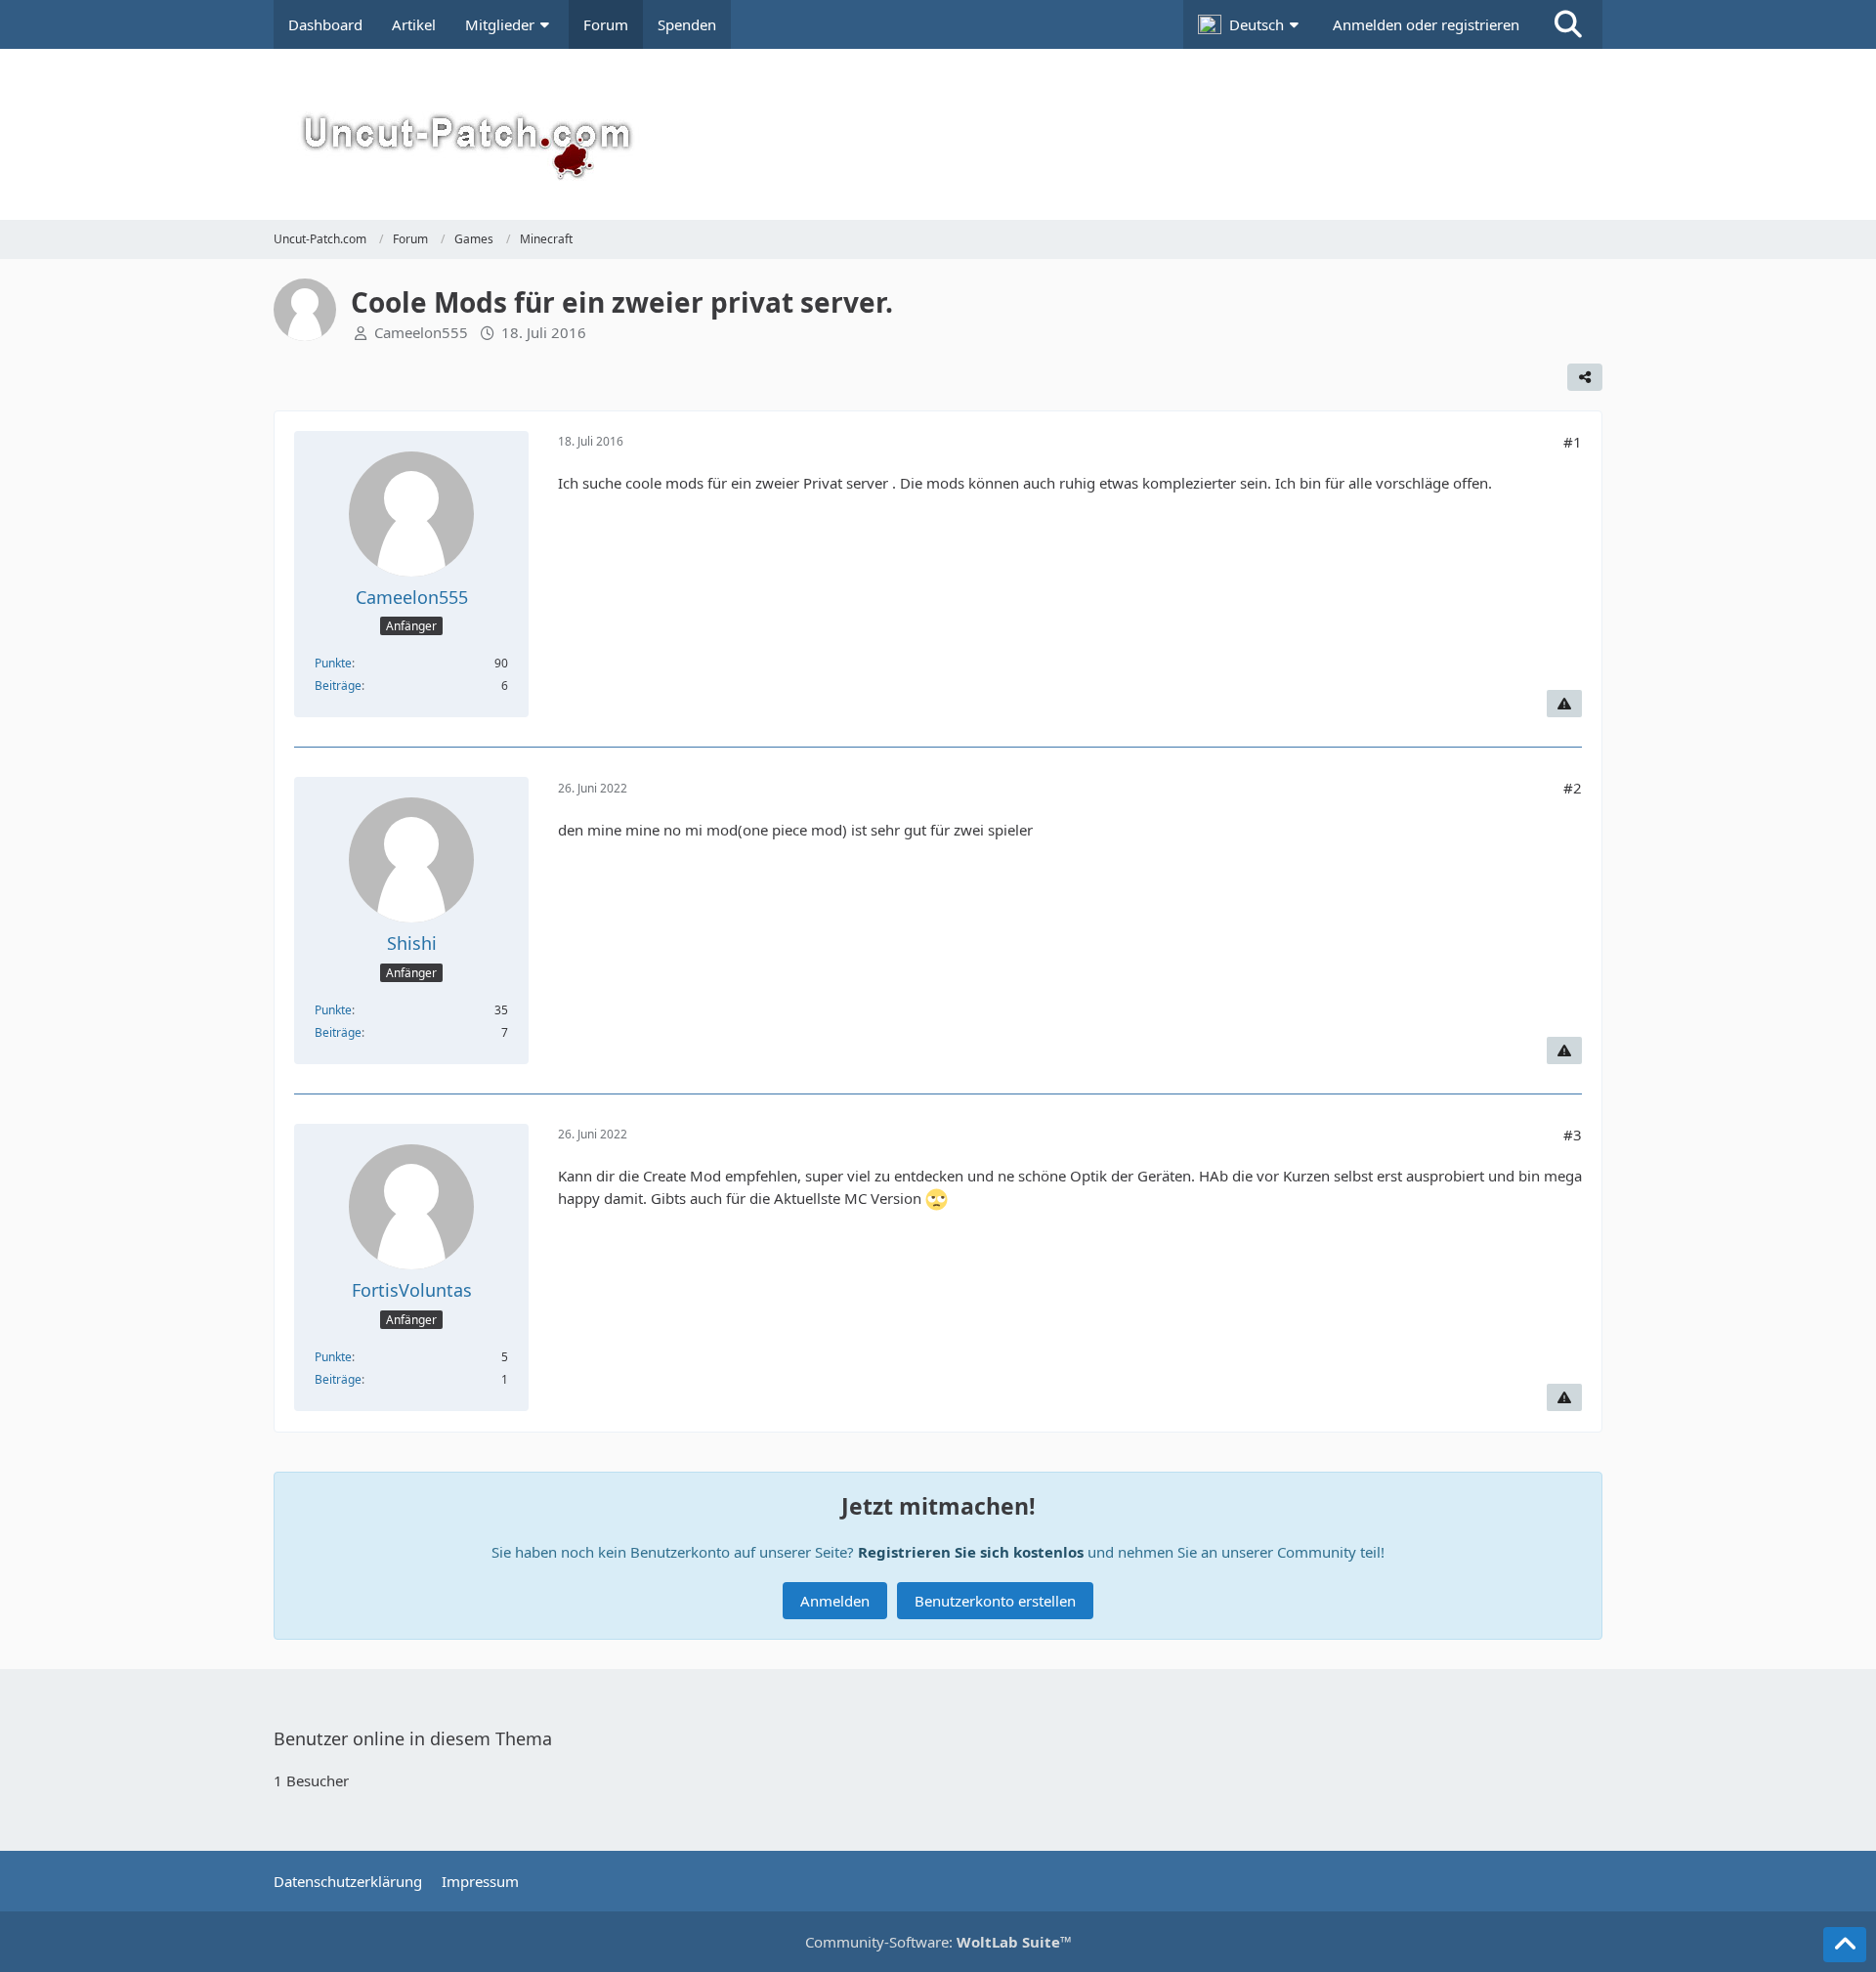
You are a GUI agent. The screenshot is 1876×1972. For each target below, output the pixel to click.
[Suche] (1568, 24)
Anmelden (835, 1601)
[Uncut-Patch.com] (938, 134)
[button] (1251, 24)
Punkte (333, 663)
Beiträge (338, 686)
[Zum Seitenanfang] (1845, 1945)
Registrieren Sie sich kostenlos (971, 1552)
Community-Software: (938, 1942)
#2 (1573, 788)
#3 (1573, 1135)
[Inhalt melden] (1564, 704)
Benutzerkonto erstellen (995, 1601)
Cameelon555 (421, 332)
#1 (1573, 442)
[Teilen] (1585, 377)
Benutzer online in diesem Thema (413, 1738)
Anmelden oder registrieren (1426, 24)
